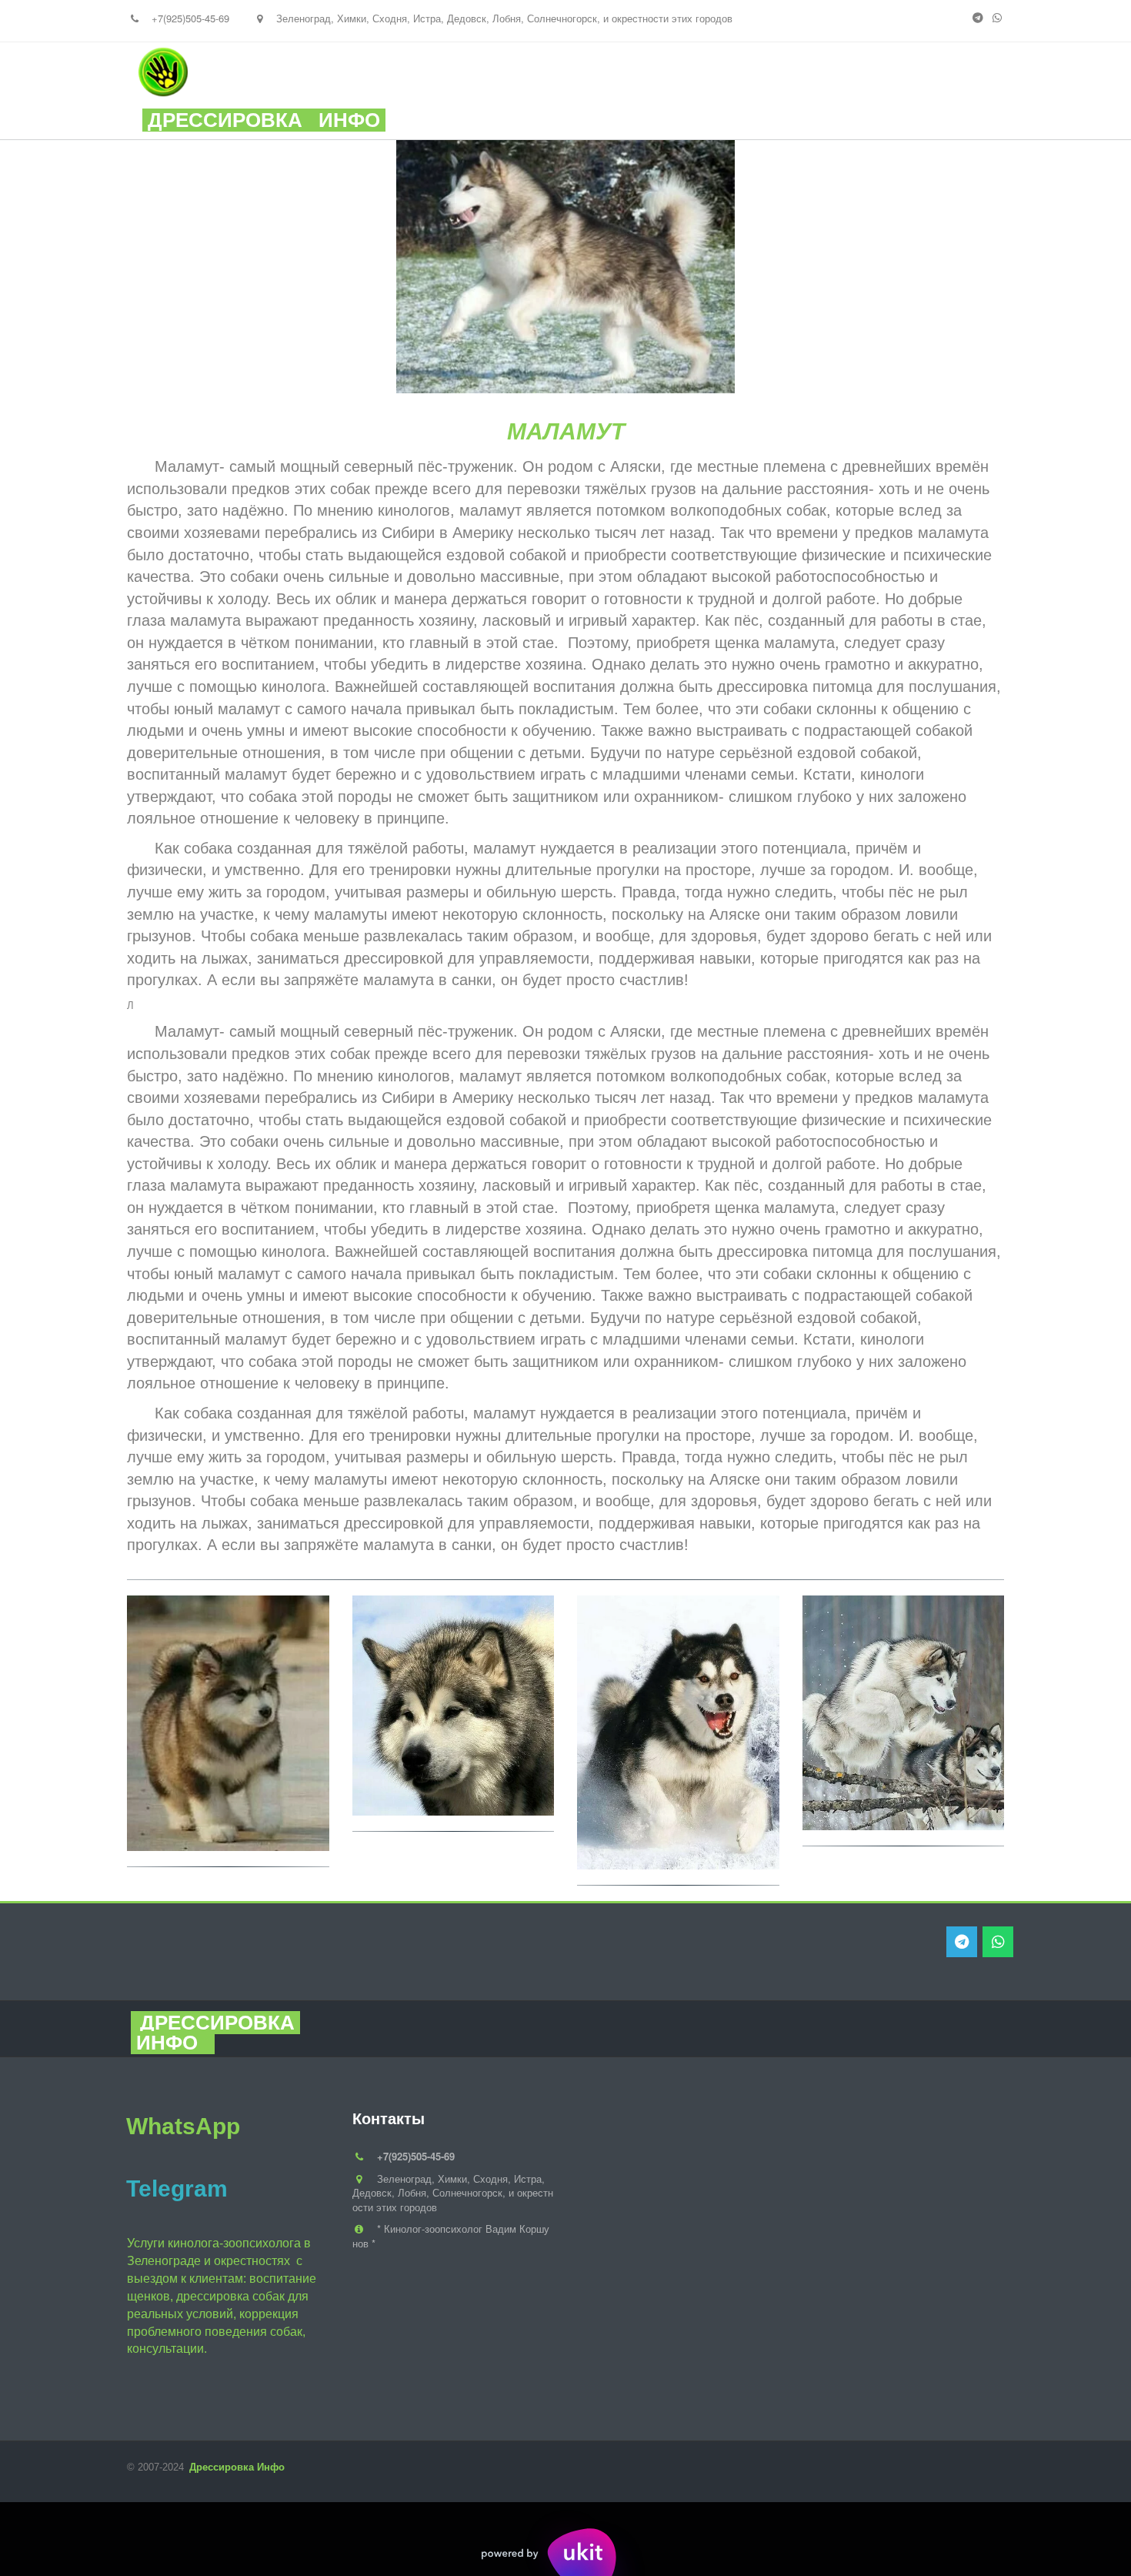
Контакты (906, 91)
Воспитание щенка (269, 91)
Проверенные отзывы (761, 91)
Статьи (626, 91)
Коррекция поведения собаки (466, 91)
